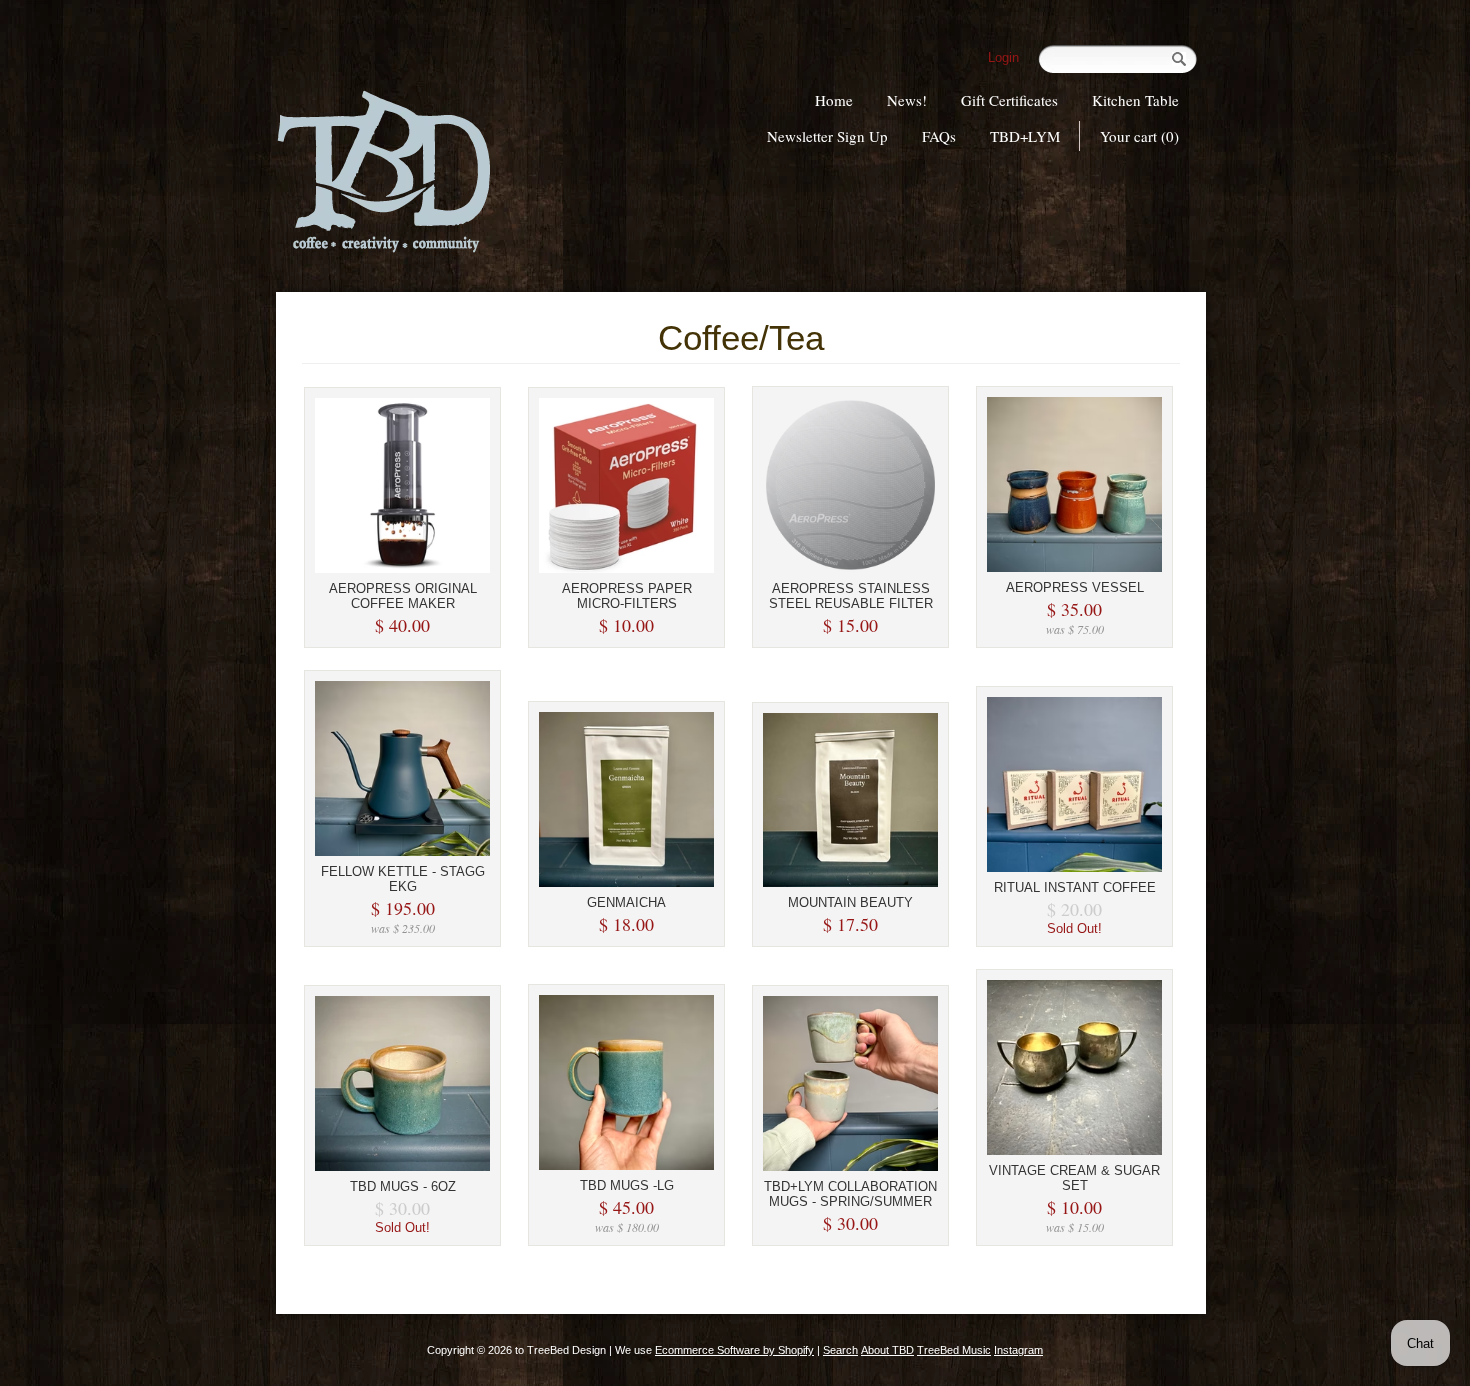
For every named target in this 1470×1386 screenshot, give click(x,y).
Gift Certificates (1009, 100)
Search (840, 1350)
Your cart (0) (1139, 136)
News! (907, 100)
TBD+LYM (1025, 136)
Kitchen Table (1135, 100)
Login (1003, 57)
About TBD (887, 1350)
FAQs (939, 136)
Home (834, 100)
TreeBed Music (954, 1350)
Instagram (1018, 1350)
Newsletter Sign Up (827, 136)
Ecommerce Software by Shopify (734, 1350)
